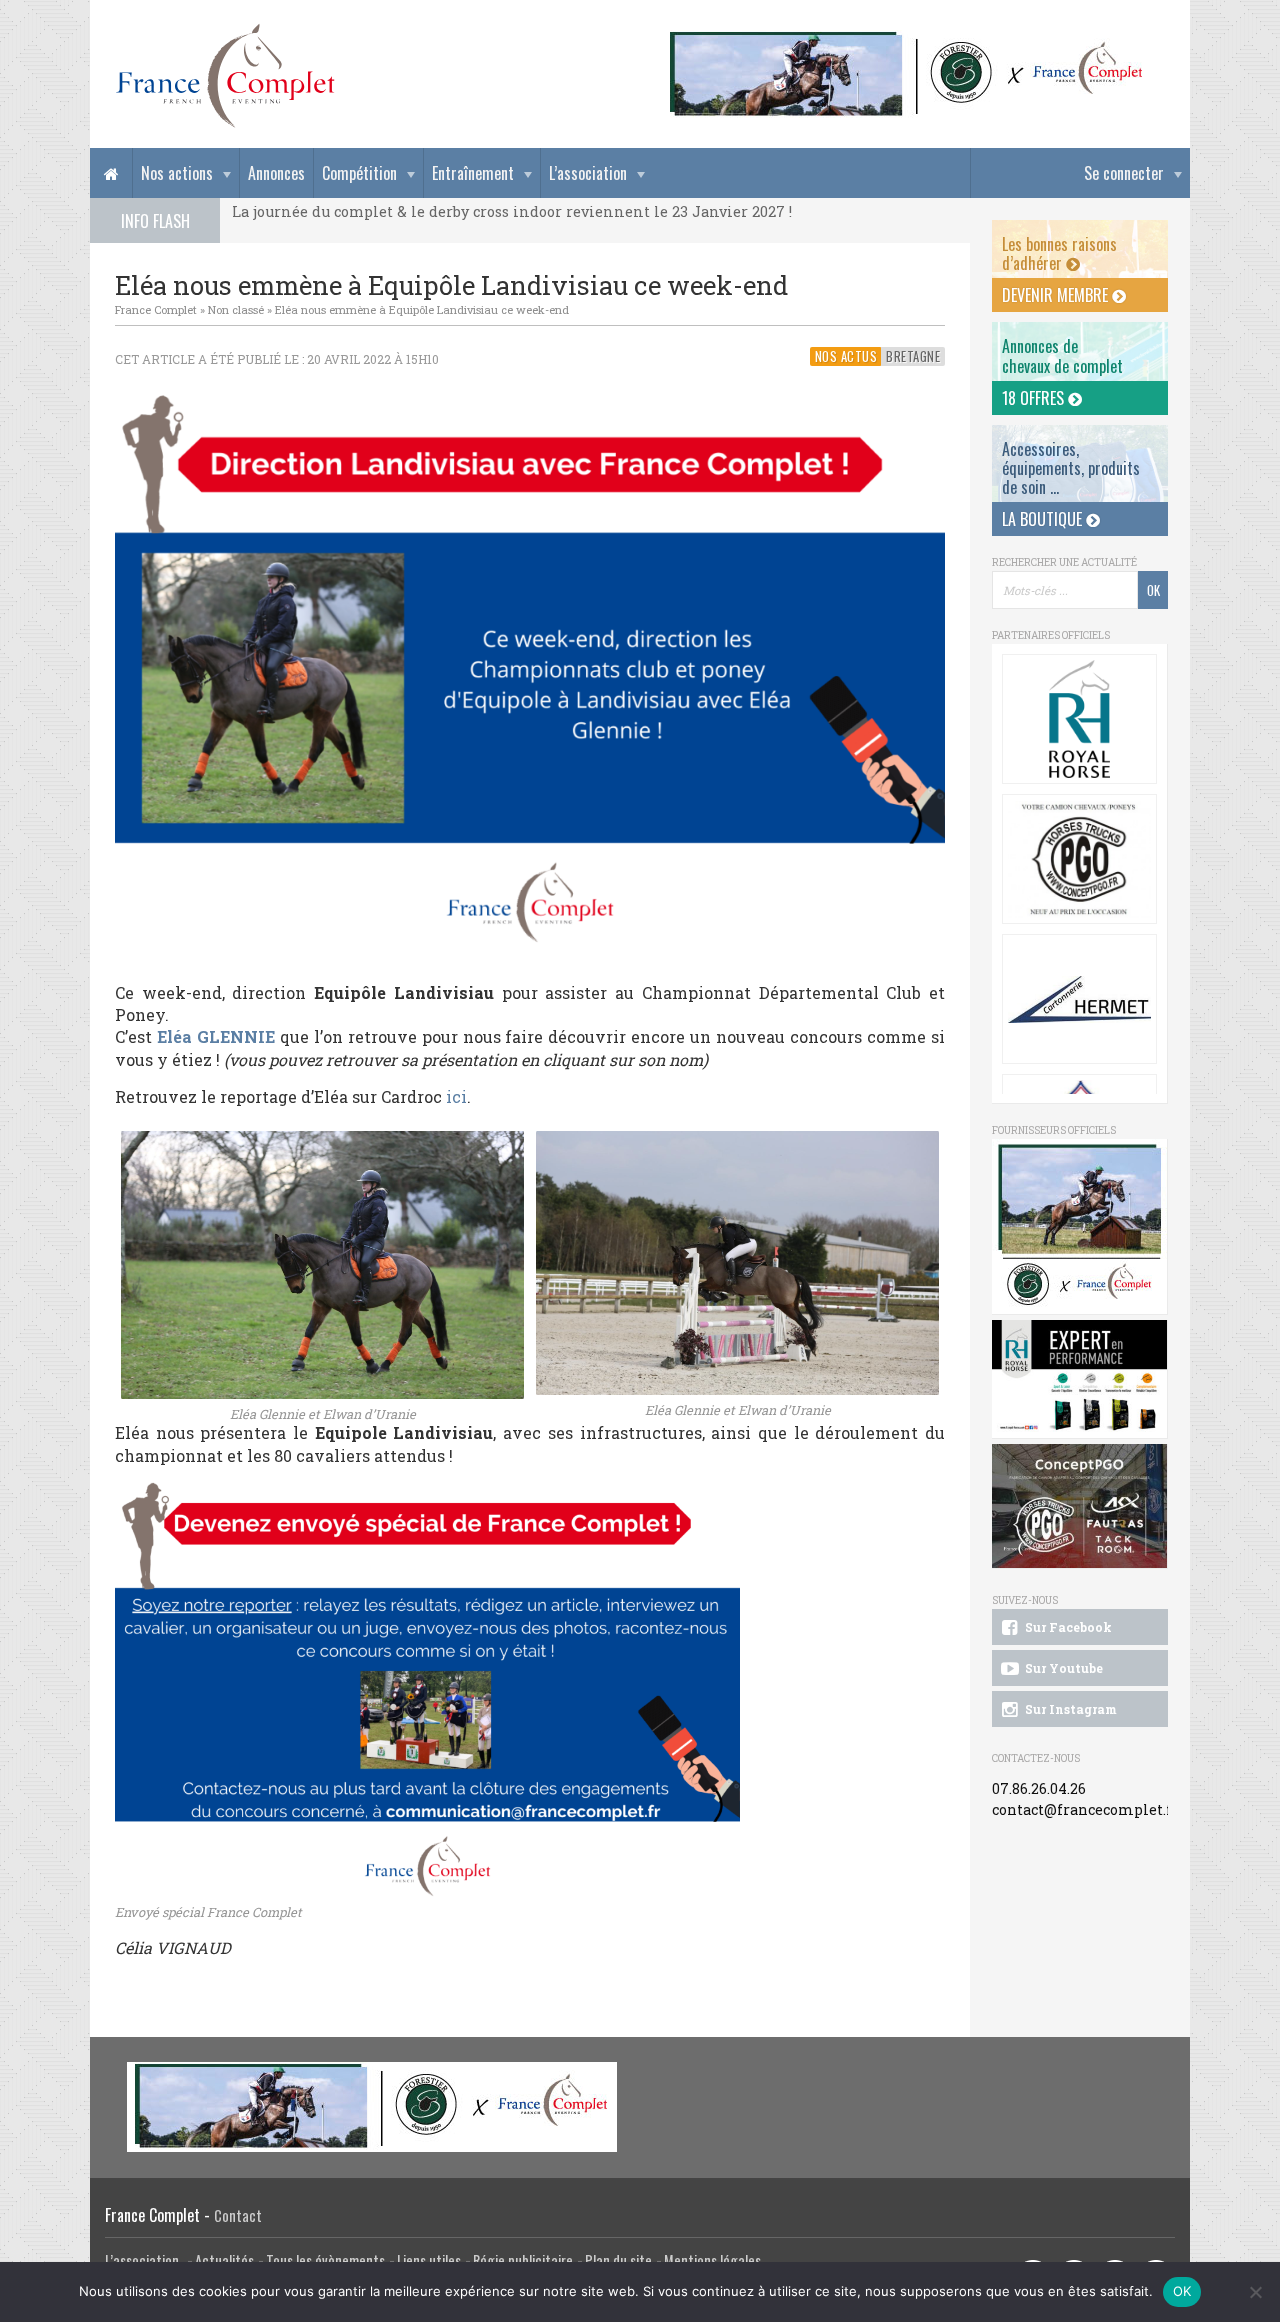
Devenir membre (1057, 295)
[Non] (1255, 2292)
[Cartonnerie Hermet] (1079, 999)
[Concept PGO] (1079, 859)
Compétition (359, 173)
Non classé (236, 309)
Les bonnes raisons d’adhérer (1059, 253)
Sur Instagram (1069, 1709)
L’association (588, 173)
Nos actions (177, 173)
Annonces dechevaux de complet (1062, 355)
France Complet (156, 309)
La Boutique (1044, 519)
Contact (238, 2215)
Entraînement (473, 173)
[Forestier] (907, 40)
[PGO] (1080, 1506)
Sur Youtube (1062, 1668)
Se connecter (1124, 173)
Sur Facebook (1067, 1627)
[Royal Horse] (1079, 719)
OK (1182, 2291)
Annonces (276, 173)
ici (456, 1096)
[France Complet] (225, 76)
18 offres (1035, 398)
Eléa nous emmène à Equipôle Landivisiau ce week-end (422, 309)
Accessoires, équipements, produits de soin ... (1071, 468)
